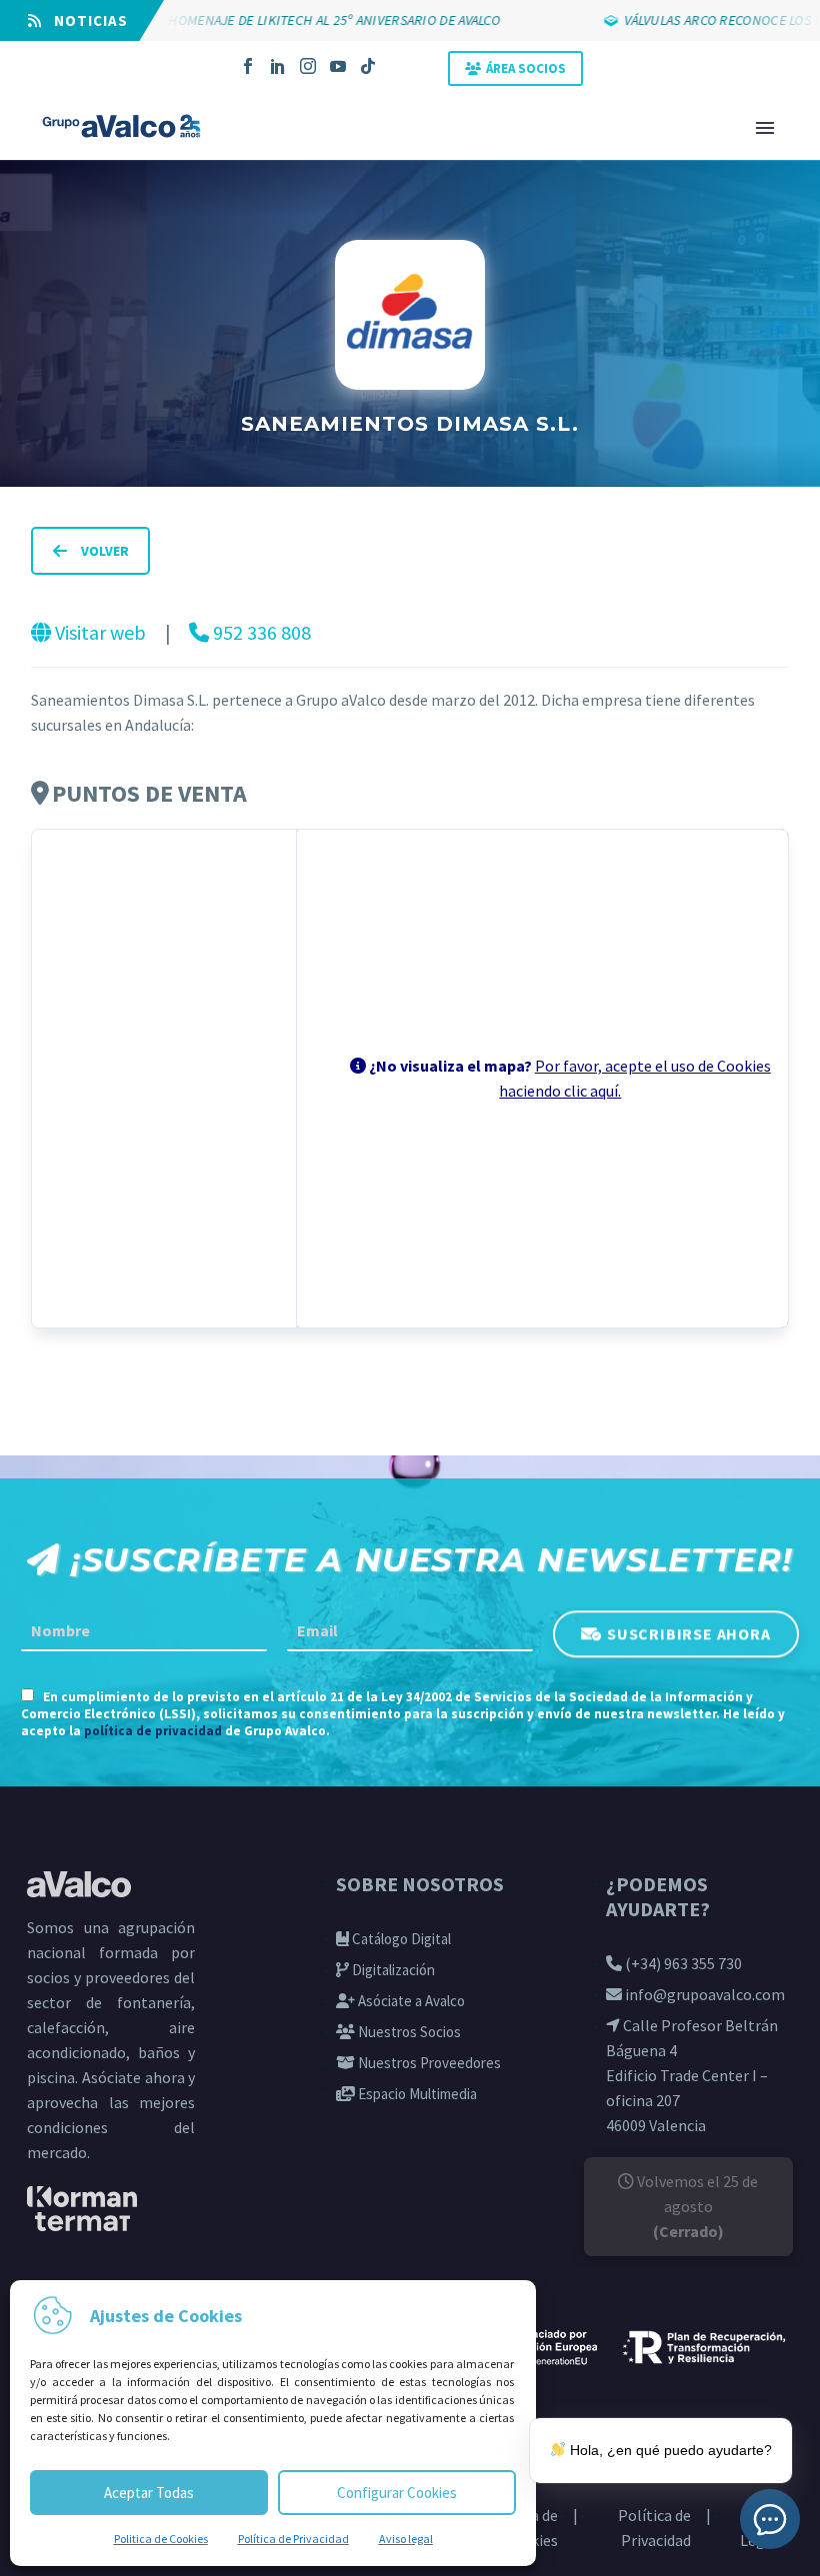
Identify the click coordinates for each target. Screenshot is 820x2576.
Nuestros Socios (408, 2032)
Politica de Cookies (161, 2539)
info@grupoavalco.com (703, 1994)
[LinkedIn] (278, 66)
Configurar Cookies (397, 2493)
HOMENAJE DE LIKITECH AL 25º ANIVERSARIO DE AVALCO (305, 20)
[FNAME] (144, 1631)
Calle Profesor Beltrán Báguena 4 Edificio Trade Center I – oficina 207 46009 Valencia (692, 2075)
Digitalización (392, 1970)
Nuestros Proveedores (428, 2063)
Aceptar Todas (149, 2493)
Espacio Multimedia (416, 2094)
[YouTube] (338, 66)
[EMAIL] (410, 1631)
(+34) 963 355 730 (682, 1963)
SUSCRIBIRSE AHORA (689, 1632)
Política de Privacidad (293, 2539)
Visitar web (100, 632)
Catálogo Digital (400, 1939)
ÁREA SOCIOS (526, 68)
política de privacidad (153, 1731)
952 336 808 (260, 632)
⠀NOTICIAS (85, 20)
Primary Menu (765, 128)
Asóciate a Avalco (410, 2001)
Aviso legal (406, 2539)
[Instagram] (308, 66)
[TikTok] (368, 66)
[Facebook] (248, 66)
